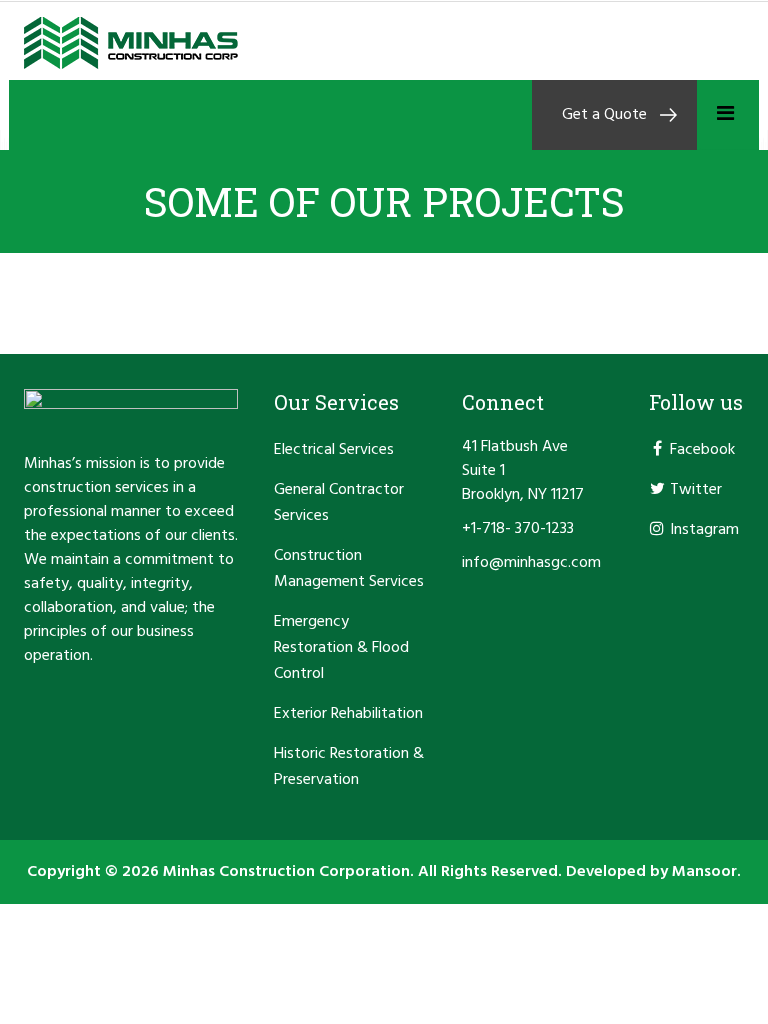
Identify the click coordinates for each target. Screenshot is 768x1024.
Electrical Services (334, 450)
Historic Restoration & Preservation (349, 767)
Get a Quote (604, 115)
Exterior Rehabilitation (348, 714)
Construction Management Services (349, 569)
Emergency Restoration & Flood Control (341, 648)
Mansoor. (706, 872)
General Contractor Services (339, 503)
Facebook (702, 450)
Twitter (696, 490)
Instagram (704, 530)
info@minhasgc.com (531, 563)
